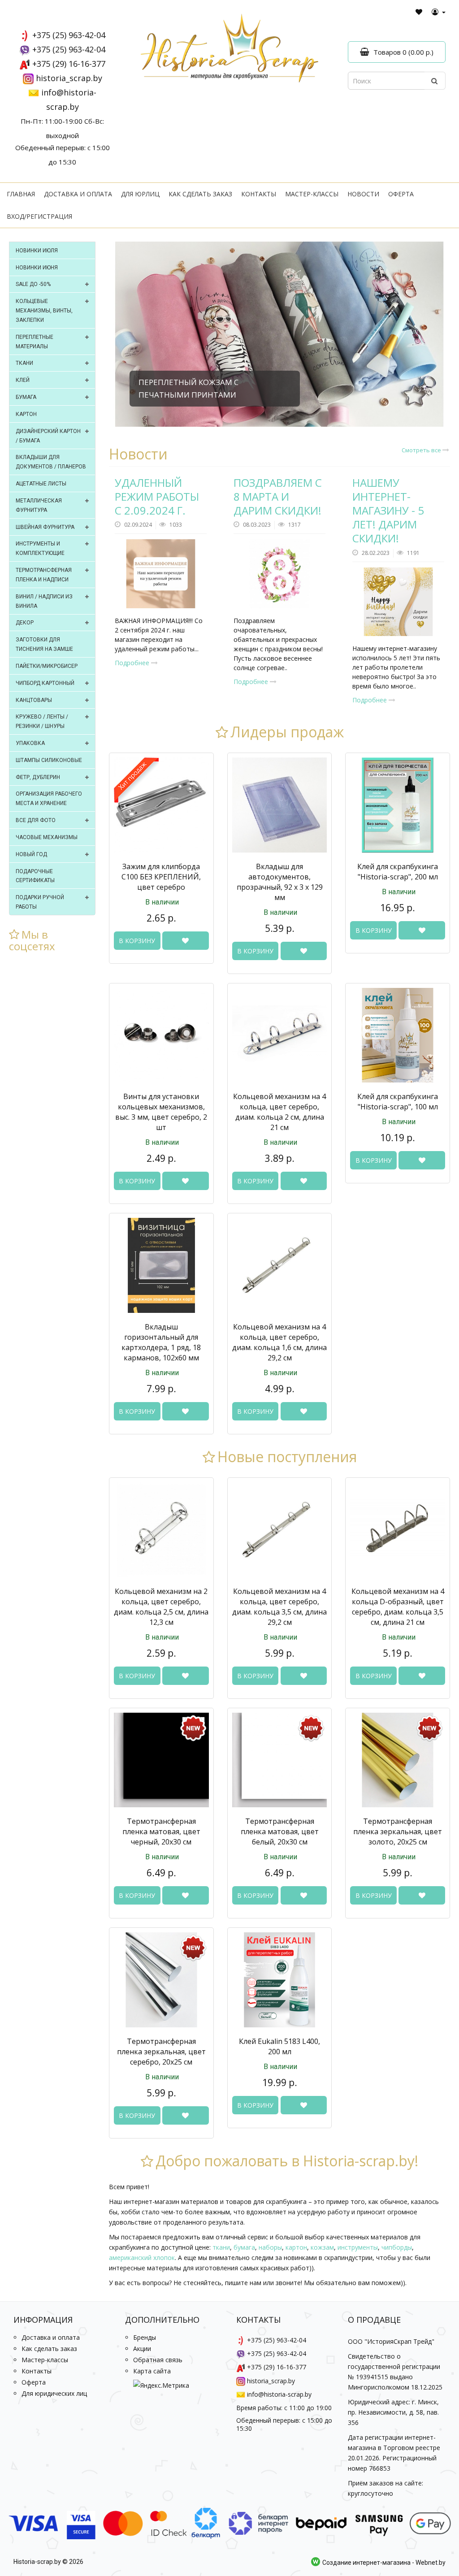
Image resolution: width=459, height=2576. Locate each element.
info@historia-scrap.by (279, 2394)
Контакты (259, 194)
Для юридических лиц (54, 2393)
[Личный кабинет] (439, 12)
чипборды (397, 2247)
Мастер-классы (312, 194)
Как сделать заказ (200, 194)
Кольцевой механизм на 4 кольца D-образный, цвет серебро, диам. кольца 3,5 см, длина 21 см (398, 1607)
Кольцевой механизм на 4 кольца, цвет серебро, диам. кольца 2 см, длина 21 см (279, 1112)
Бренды (145, 2337)
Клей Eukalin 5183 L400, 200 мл (279, 2046)
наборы (270, 2247)
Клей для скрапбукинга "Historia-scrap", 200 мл (398, 872)
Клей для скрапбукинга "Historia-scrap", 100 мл (398, 1102)
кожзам (322, 2247)
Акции (142, 2349)
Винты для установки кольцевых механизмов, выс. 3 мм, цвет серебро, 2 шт (161, 1112)
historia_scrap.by (69, 78)
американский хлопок (142, 2258)
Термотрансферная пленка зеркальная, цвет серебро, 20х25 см (161, 2052)
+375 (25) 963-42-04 (69, 35)
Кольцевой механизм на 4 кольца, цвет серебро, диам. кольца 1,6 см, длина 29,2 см (279, 1342)
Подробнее (133, 663)
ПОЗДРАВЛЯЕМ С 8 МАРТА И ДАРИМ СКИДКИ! (278, 496)
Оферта (401, 194)
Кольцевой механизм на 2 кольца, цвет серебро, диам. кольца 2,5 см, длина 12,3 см (161, 1607)
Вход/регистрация (39, 216)
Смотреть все (422, 450)
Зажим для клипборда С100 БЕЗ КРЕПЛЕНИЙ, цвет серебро (161, 877)
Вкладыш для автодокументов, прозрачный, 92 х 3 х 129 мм (280, 882)
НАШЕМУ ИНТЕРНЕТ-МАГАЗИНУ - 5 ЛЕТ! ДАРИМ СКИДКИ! (388, 511)
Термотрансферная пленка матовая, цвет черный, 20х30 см (161, 1831)
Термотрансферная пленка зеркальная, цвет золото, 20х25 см (398, 1831)
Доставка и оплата (78, 194)
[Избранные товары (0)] (419, 12)
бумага (244, 2247)
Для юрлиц (140, 194)
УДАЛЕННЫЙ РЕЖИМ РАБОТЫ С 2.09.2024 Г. (157, 496)
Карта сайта (152, 2371)
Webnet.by (431, 2563)
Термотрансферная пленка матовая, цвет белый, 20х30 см (280, 1831)
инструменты (358, 2247)
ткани (221, 2247)
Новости (363, 194)
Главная (21, 194)
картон (296, 2247)
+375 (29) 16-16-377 (69, 64)
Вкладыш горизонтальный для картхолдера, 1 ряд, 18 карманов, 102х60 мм (161, 1342)
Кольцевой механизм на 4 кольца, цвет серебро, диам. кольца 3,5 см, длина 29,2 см (279, 1607)
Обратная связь (158, 2360)
